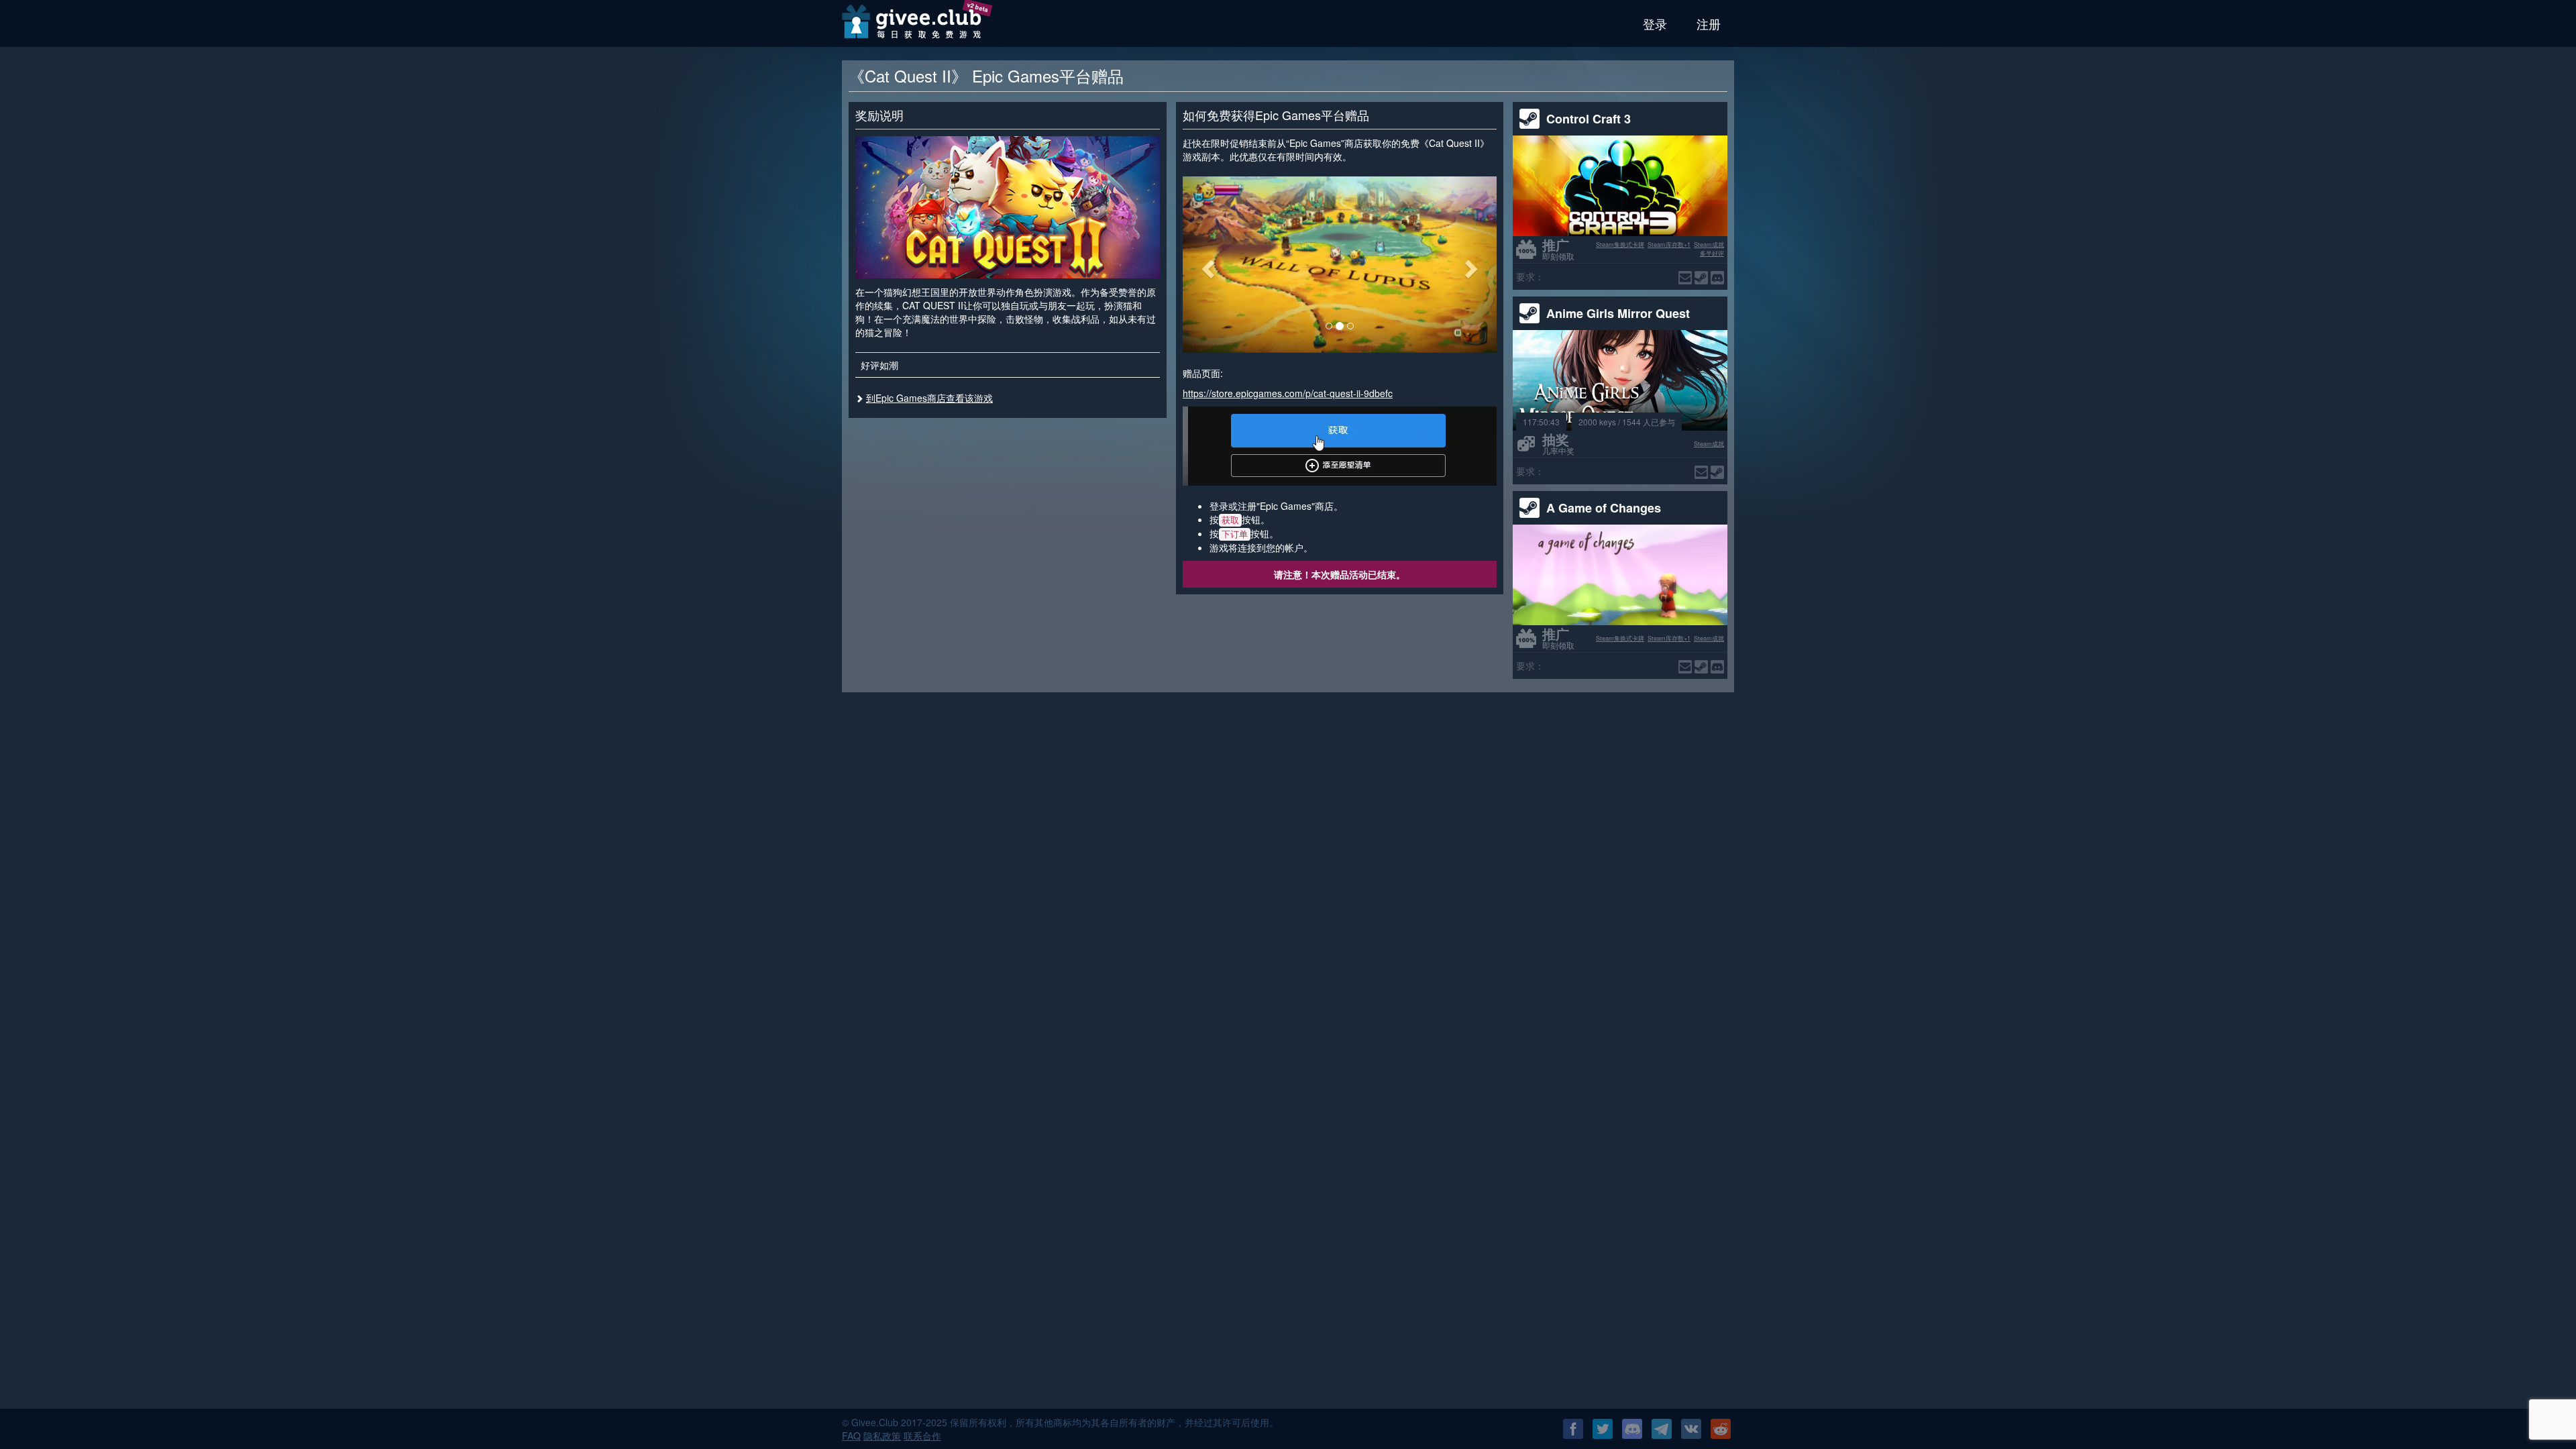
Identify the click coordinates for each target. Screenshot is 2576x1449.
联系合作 (922, 1436)
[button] (1206, 265)
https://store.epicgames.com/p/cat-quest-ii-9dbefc (1288, 393)
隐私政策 (882, 1436)
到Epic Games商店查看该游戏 (929, 398)
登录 (1655, 23)
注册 (1709, 23)
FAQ (851, 1436)
